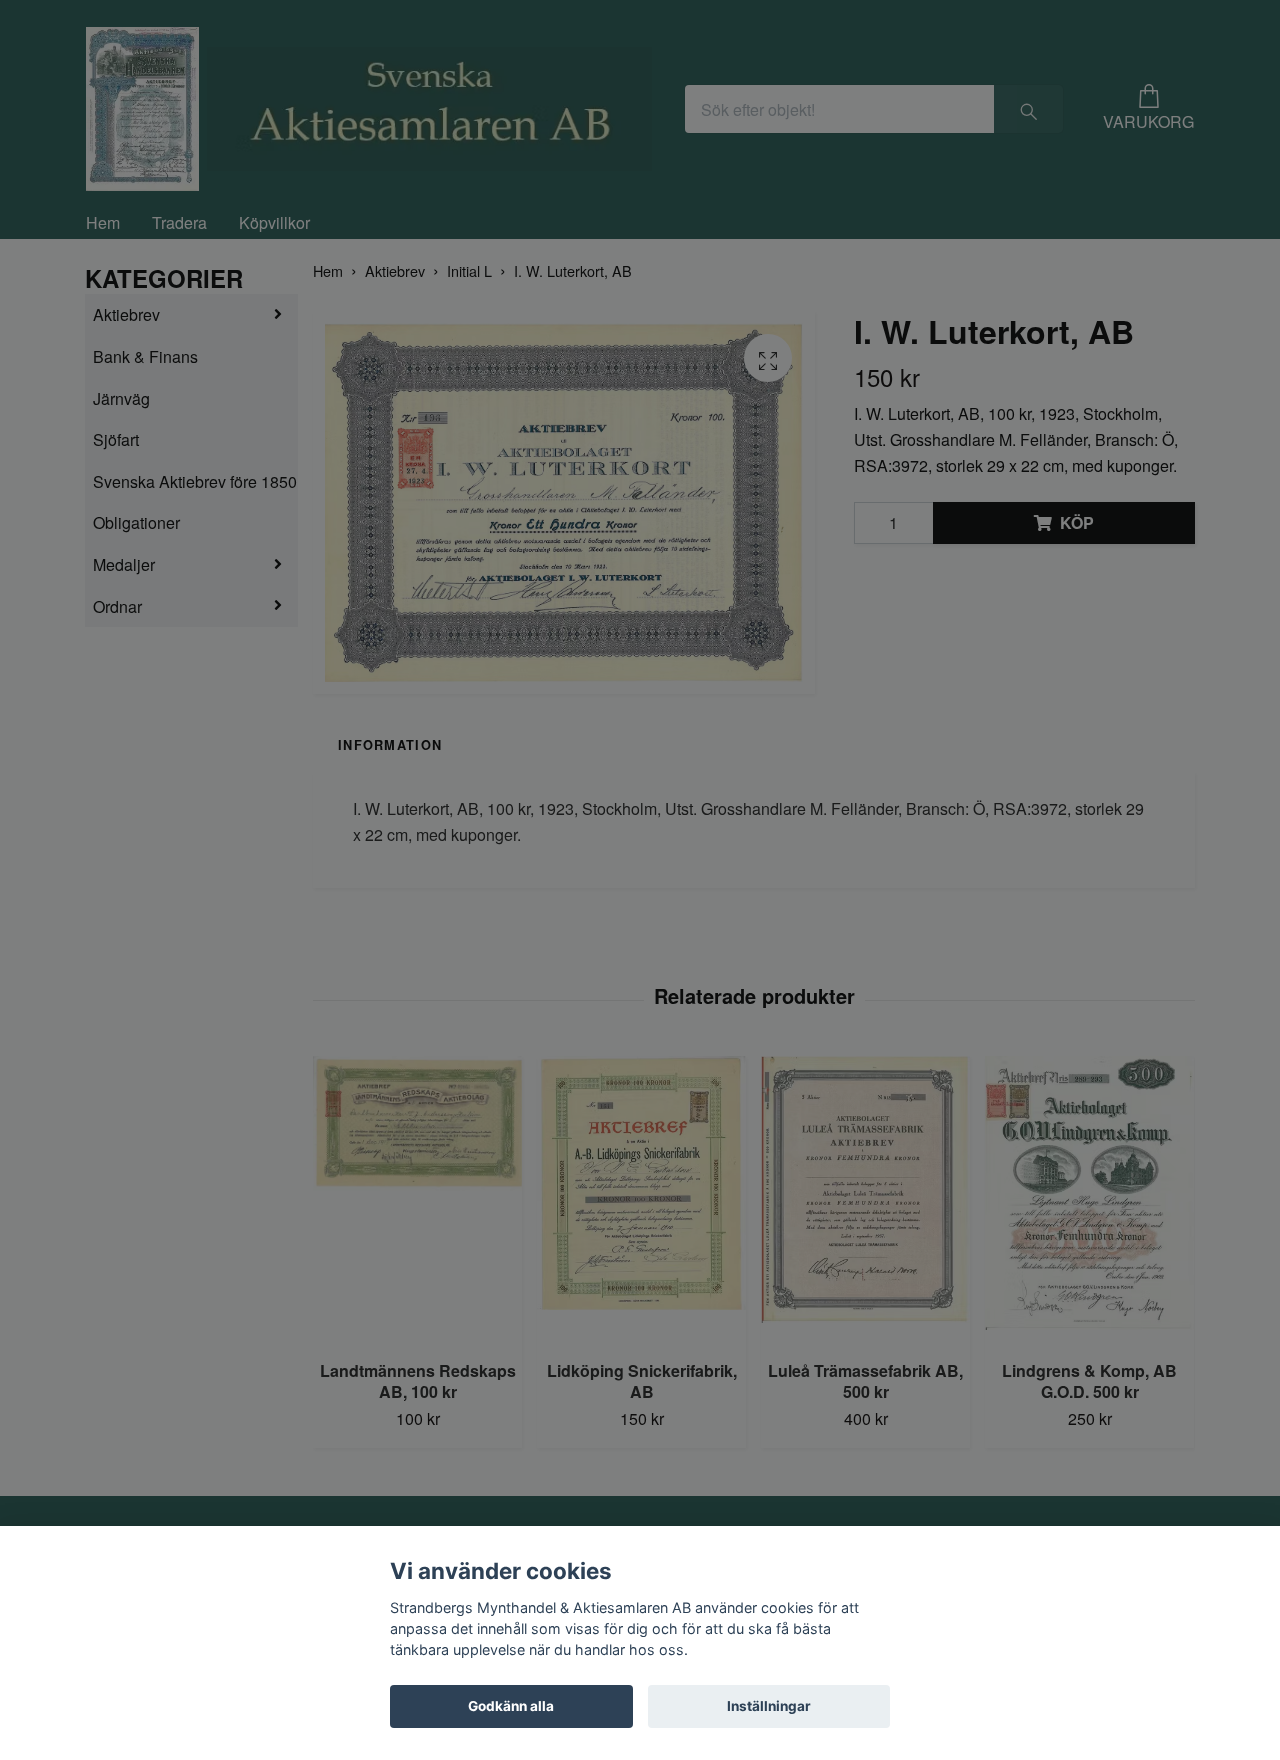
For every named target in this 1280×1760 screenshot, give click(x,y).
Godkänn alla (511, 1706)
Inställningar (769, 1706)
